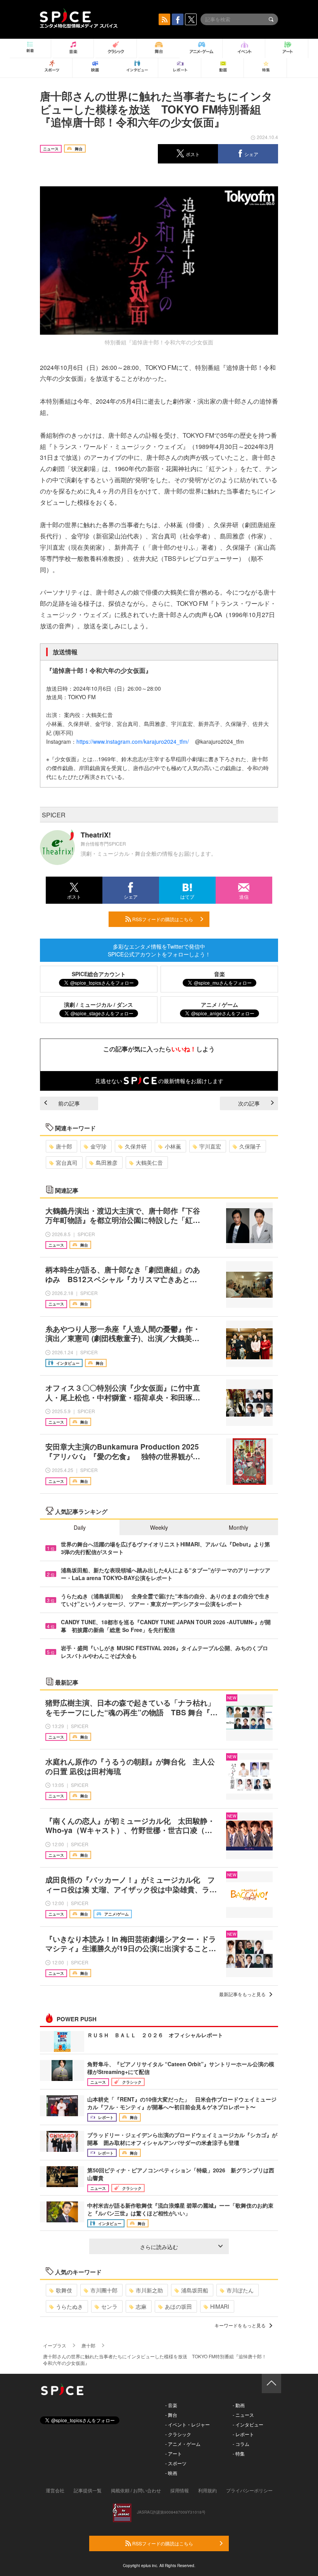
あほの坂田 (178, 2306)
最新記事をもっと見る (242, 1994)
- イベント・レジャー (188, 2424)
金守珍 (99, 1146)
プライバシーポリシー (249, 2490)
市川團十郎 (104, 2290)
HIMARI (220, 2306)
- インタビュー (248, 2424)
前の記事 (69, 1103)
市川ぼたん (240, 2290)
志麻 (141, 2306)
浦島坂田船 (195, 2290)
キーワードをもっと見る (240, 2325)
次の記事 (249, 1103)
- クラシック (178, 2434)
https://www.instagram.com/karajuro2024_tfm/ (133, 741)
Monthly (238, 1527)
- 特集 (239, 2453)
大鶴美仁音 (149, 1162)
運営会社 (55, 2490)
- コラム (241, 2444)
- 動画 (239, 2405)
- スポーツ (176, 2463)
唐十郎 (64, 1146)
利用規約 (207, 2490)
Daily (80, 1527)
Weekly (159, 1527)
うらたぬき (69, 2306)
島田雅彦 (107, 1162)
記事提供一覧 (88, 2490)
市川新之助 (149, 2290)
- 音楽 (171, 2405)
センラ (109, 2306)
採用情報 (180, 2490)
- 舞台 (171, 2415)
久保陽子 (250, 1146)
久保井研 (136, 1146)
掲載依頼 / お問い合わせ (136, 2490)
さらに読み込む (159, 2247)
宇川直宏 (210, 1146)
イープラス (55, 2345)
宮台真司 (67, 1162)
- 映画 (171, 2473)
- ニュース (243, 2415)
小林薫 (173, 1146)
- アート (174, 2453)
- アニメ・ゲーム (183, 2444)
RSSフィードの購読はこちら (162, 919)
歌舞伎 (64, 2290)
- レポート (243, 2434)
